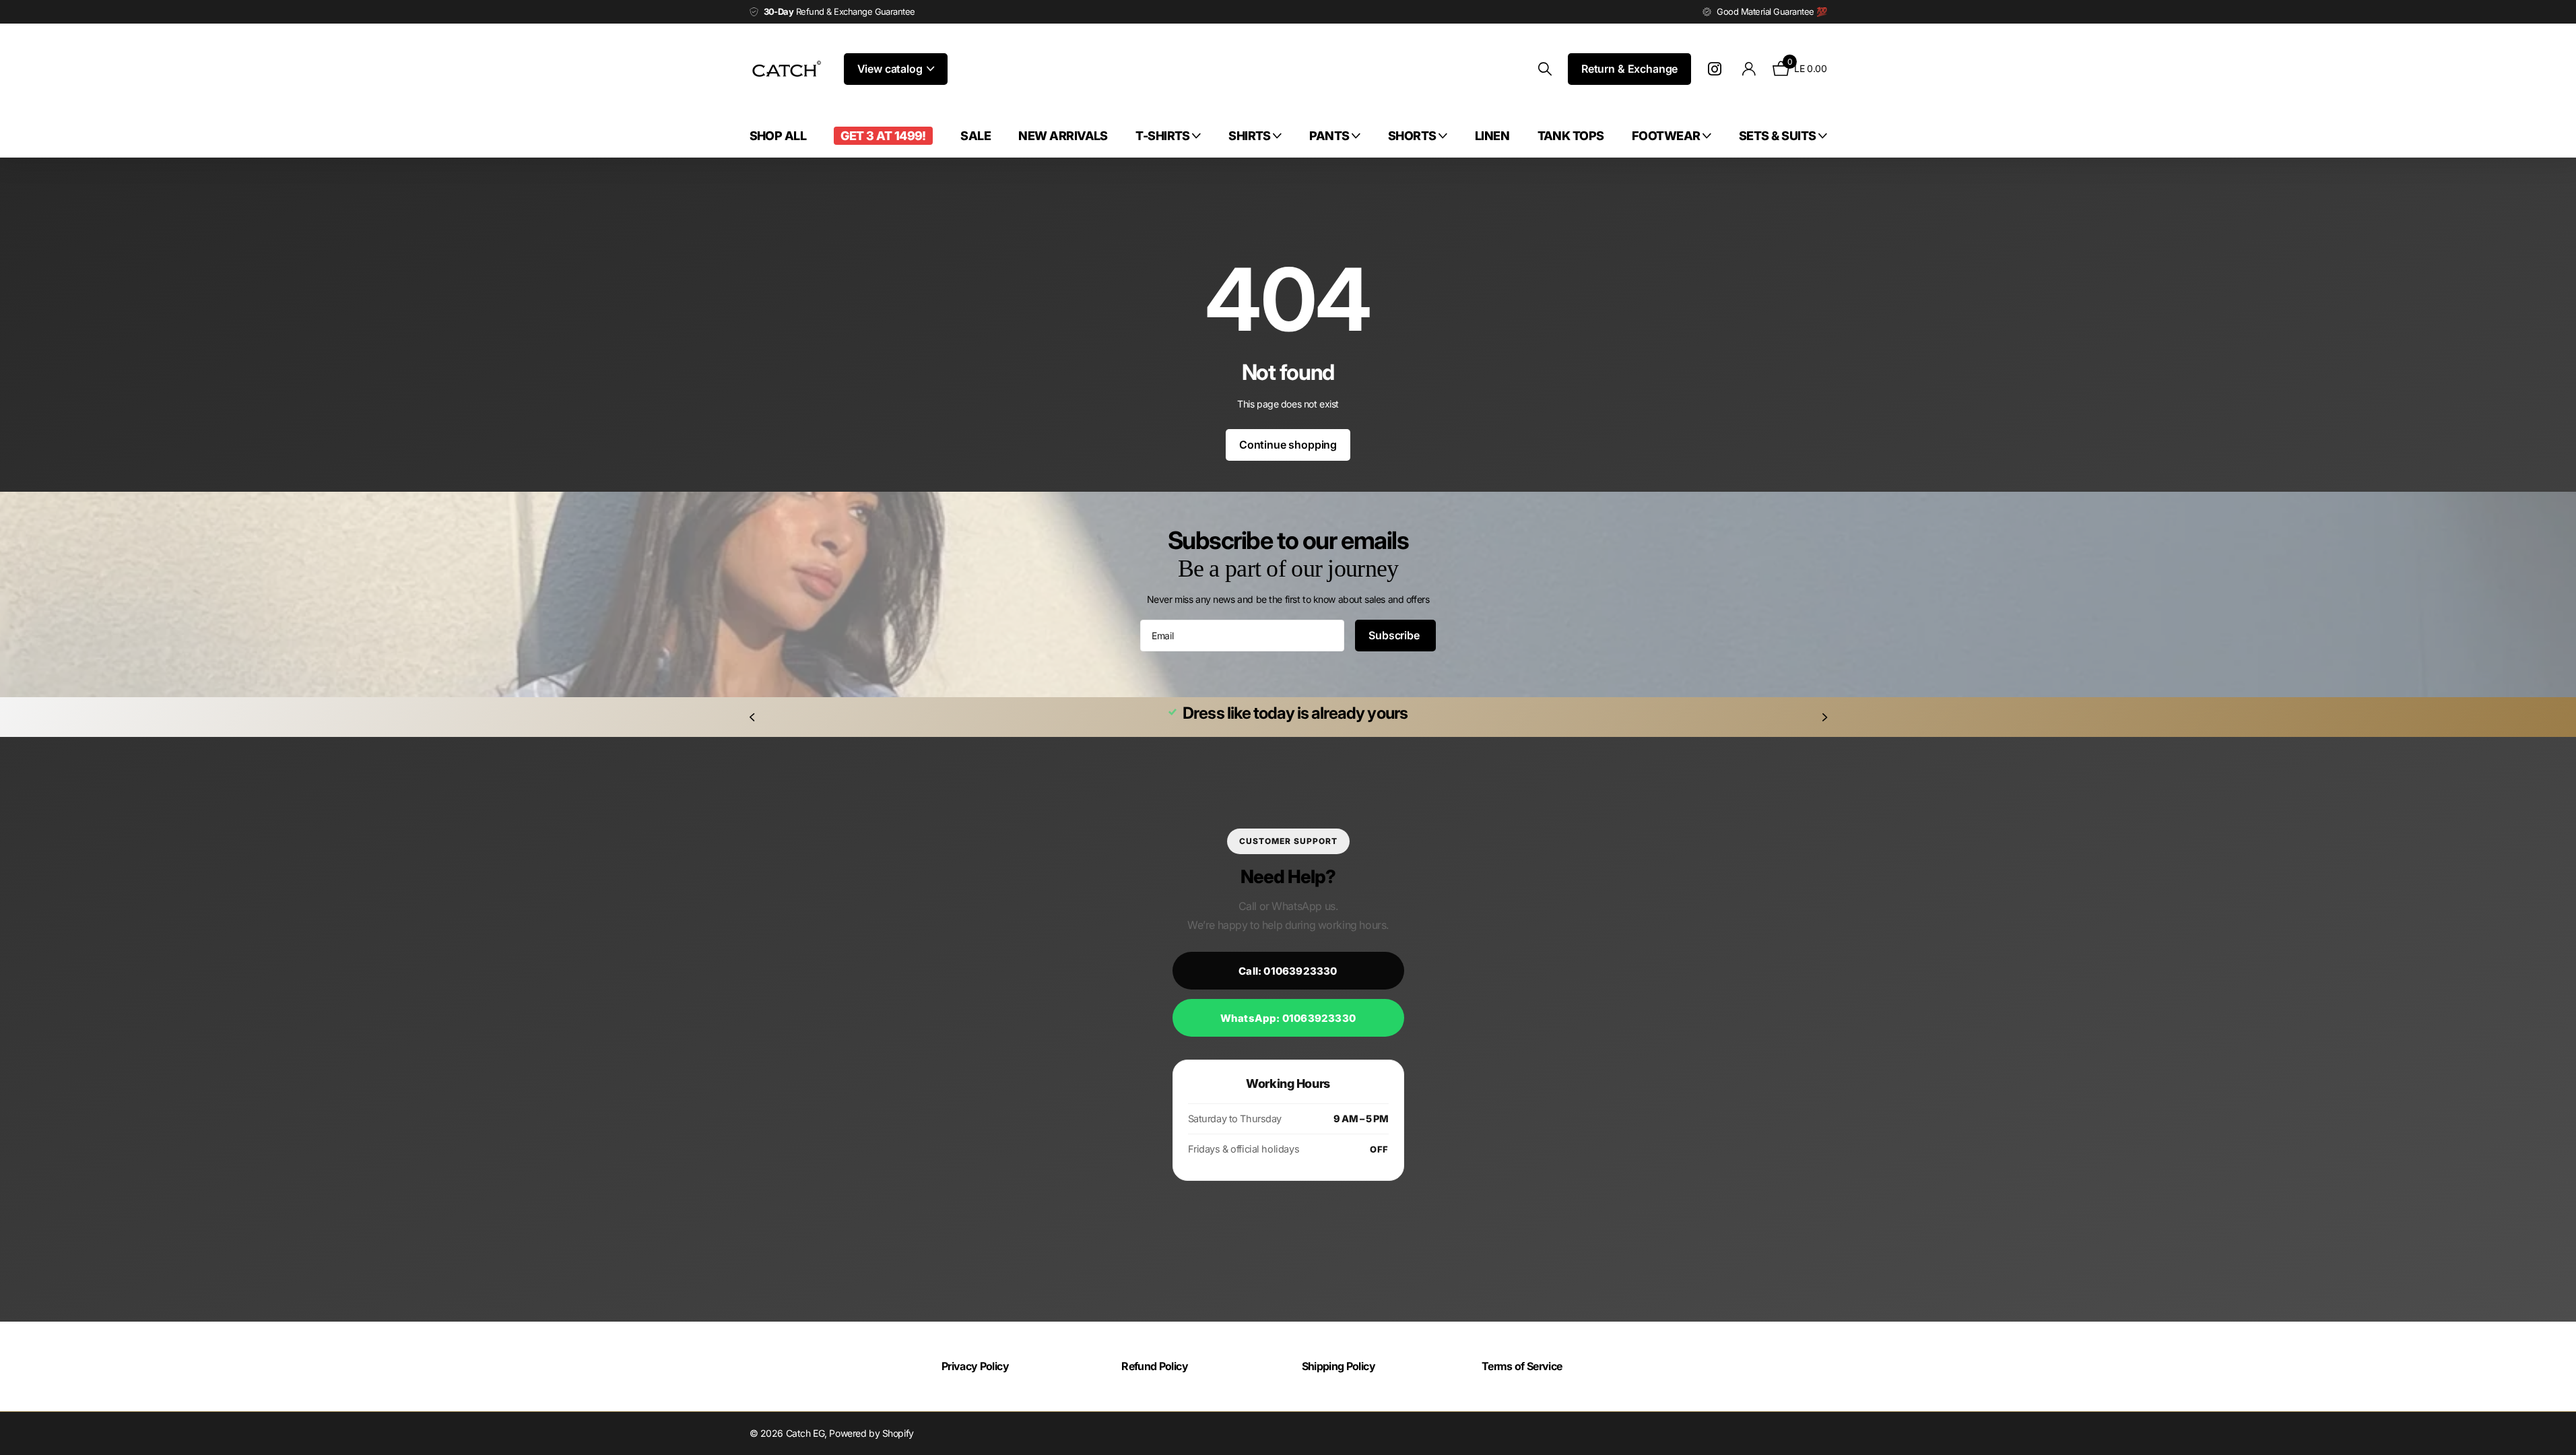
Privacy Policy (975, 1366)
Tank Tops (1571, 136)
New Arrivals (1063, 136)
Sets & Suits (1778, 136)
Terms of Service (1522, 1366)
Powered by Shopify (871, 1433)
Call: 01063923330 (1288, 971)
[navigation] (752, 717)
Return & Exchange (1629, 69)
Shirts (1250, 136)
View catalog (891, 69)
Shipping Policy (1339, 1366)
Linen (1492, 136)
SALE (976, 136)
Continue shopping (1288, 445)
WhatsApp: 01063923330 (1288, 1018)
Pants (1329, 136)
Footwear (1666, 136)
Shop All (778, 136)
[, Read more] (1717, 69)
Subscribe (1395, 635)
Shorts (1412, 136)
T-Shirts (1163, 136)
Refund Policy (1155, 1366)
